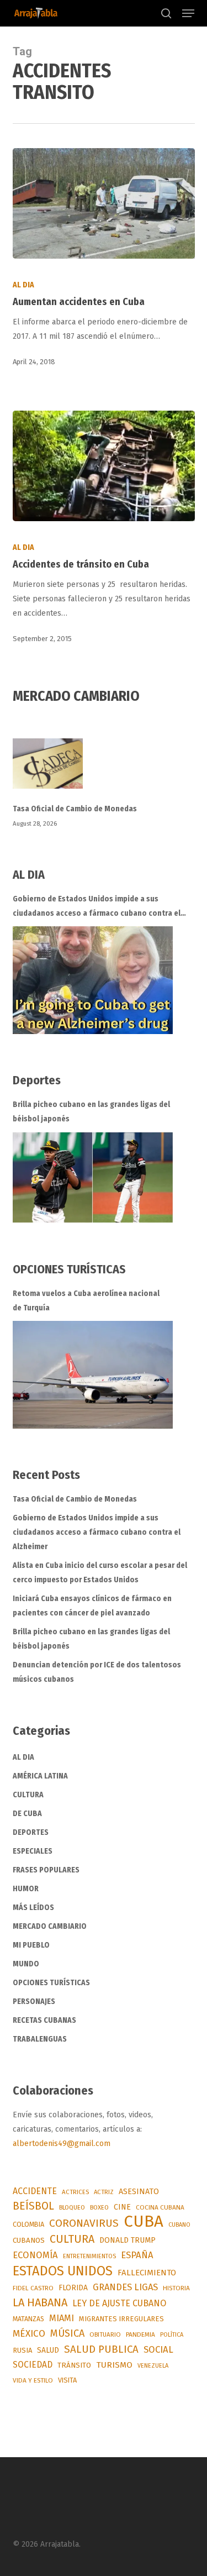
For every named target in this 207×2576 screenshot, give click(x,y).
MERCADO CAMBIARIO (50, 1926)
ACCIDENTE (35, 2191)
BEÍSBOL (33, 2206)
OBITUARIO (105, 2334)
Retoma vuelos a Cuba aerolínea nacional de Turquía (86, 1301)
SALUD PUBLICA (101, 2349)
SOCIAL (158, 2349)
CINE (122, 2207)
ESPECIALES (33, 1851)
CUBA (144, 2222)
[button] (188, 13)
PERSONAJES (34, 2001)
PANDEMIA (140, 2334)
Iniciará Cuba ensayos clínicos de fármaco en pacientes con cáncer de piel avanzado (92, 1606)
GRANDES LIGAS (125, 2287)
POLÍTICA (172, 2335)
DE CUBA (27, 1814)
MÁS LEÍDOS (33, 1908)
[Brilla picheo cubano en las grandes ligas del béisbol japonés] (93, 1177)
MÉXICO (29, 2334)
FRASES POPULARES (46, 1870)
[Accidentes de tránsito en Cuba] (104, 466)
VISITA (67, 2380)
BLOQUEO (72, 2207)
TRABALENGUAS (40, 2039)
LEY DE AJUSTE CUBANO (119, 2303)
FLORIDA (73, 2288)
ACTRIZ (104, 2192)
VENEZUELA (153, 2366)
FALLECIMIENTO (147, 2273)
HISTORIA (176, 2288)
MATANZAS (28, 2319)
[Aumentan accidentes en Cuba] (104, 203)
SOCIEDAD (33, 2365)
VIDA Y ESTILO (33, 2380)
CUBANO (179, 2225)
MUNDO (26, 1964)
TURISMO (114, 2365)
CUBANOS (29, 2241)
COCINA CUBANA (160, 2207)
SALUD (48, 2350)
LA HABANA (40, 2302)
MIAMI (62, 2318)
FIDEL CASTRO (33, 2288)
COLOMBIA (28, 2224)
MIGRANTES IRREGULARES (121, 2319)
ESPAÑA (137, 2255)
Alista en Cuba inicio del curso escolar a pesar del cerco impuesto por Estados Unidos (100, 1573)
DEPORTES (31, 1832)
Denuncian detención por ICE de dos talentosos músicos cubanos (97, 1672)
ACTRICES (75, 2192)
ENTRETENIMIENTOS (89, 2256)
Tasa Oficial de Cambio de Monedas (75, 809)
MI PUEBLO (31, 1945)
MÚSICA (67, 2333)
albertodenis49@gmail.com (62, 2144)
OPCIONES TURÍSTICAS (51, 1983)
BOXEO (99, 2207)
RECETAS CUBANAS (44, 2020)
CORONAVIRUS (84, 2223)
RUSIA (22, 2350)
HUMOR (26, 1889)
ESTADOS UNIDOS (63, 2271)
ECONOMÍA (35, 2255)
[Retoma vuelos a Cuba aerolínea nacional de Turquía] (93, 1375)
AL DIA (23, 285)
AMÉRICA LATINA (40, 1776)
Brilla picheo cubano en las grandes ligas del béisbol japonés (91, 1112)
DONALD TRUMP (128, 2240)
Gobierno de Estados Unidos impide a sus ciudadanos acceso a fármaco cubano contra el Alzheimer (97, 907)
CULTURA (28, 1795)
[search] (166, 13)
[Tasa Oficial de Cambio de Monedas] (104, 770)
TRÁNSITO (74, 2365)
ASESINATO (139, 2192)
